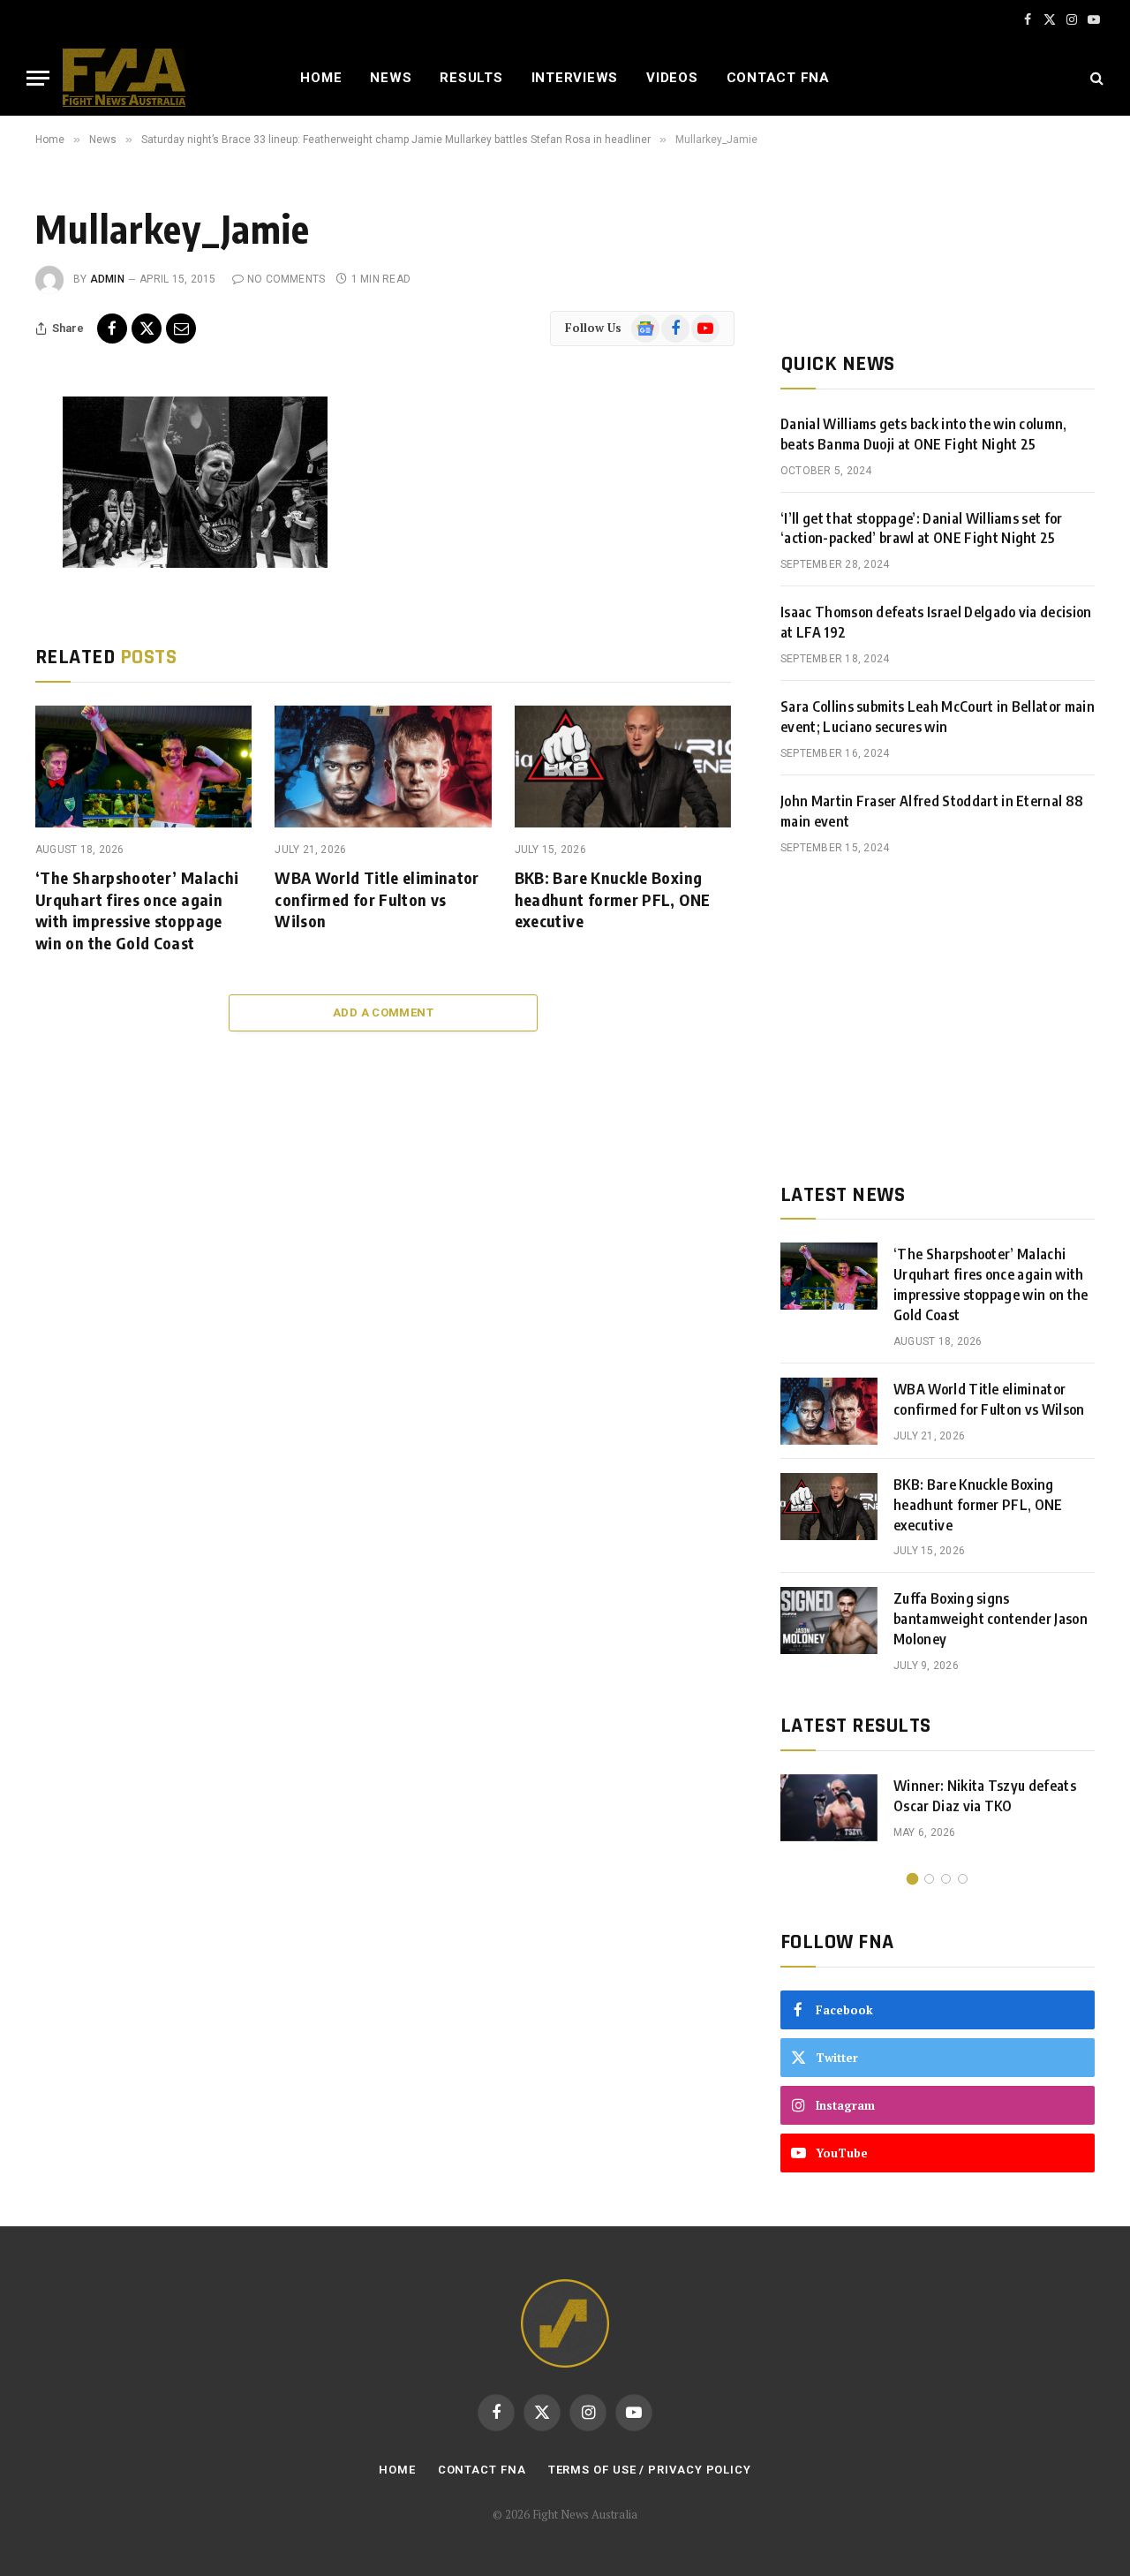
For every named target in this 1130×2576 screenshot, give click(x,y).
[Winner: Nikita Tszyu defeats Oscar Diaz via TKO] (829, 1808)
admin (107, 279)
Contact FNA (778, 78)
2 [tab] (929, 1879)
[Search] (1095, 78)
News (391, 78)
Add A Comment (383, 1012)
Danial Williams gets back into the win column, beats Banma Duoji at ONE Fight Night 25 (924, 434)
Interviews (575, 78)
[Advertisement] (938, 1019)
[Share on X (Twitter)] (147, 329)
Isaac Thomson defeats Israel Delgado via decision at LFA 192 (936, 622)
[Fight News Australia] (124, 78)
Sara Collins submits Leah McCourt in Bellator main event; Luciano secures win (938, 717)
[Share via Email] (181, 329)
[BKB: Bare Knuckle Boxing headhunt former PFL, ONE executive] (623, 767)
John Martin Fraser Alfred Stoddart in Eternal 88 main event (932, 811)
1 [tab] (912, 1879)
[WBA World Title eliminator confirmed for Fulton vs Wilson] (383, 767)
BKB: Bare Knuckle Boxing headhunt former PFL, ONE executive (613, 899)
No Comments (286, 279)
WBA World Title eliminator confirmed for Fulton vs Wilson (377, 899)
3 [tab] (946, 1879)
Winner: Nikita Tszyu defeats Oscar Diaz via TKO (985, 1796)
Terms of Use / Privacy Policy (650, 2470)
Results (471, 78)
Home (321, 78)
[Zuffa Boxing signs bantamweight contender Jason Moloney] (829, 1620)
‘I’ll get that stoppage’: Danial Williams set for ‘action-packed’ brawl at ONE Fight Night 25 (922, 529)
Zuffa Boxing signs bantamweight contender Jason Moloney (991, 1619)
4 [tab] (963, 1879)
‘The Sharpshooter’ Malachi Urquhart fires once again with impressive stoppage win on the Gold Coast (137, 910)
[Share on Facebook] (112, 329)
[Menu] (38, 78)
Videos (672, 78)
